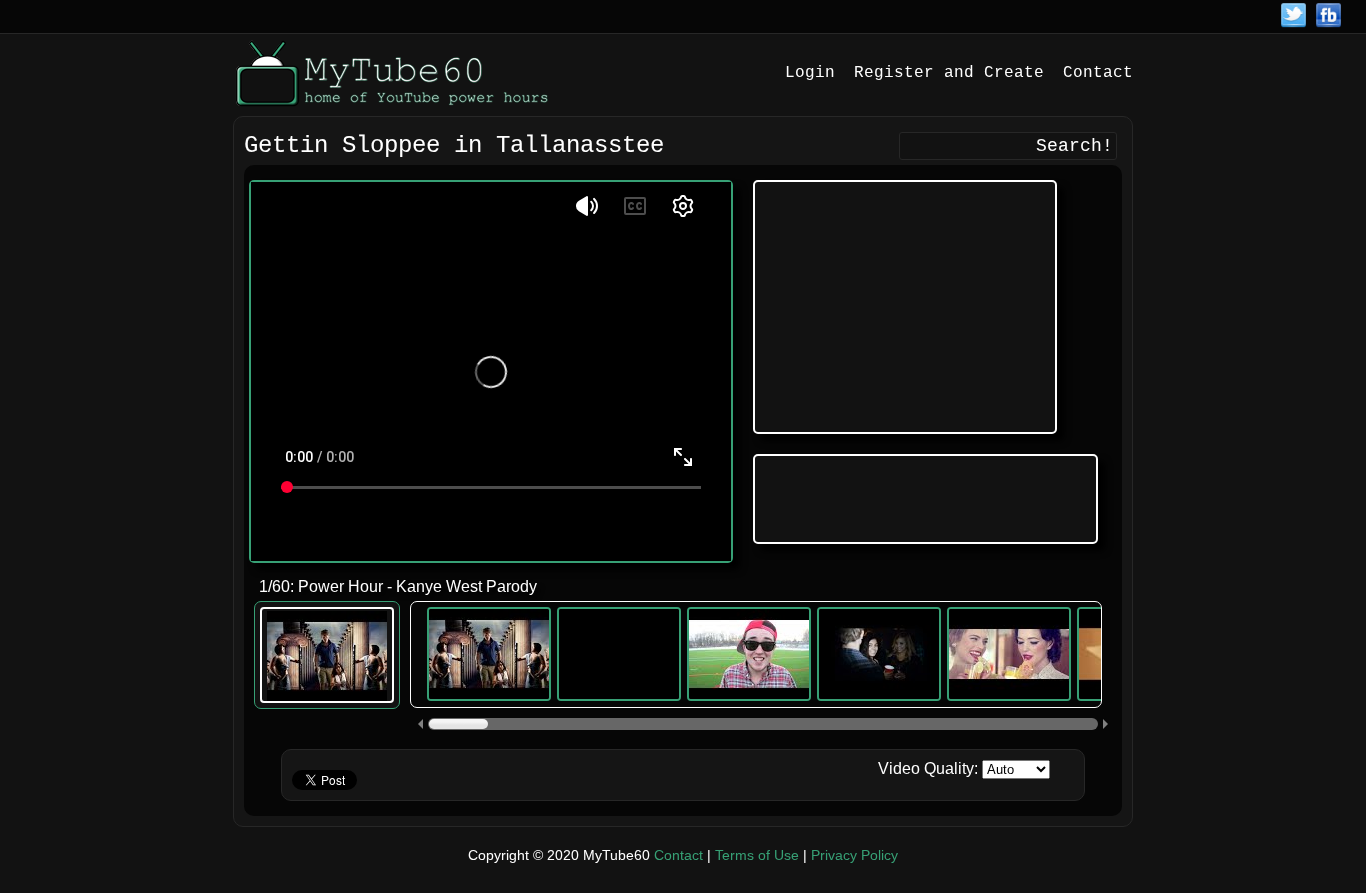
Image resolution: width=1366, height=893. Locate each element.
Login (810, 73)
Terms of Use (757, 855)
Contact (1098, 73)
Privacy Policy (854, 855)
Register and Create (949, 73)
